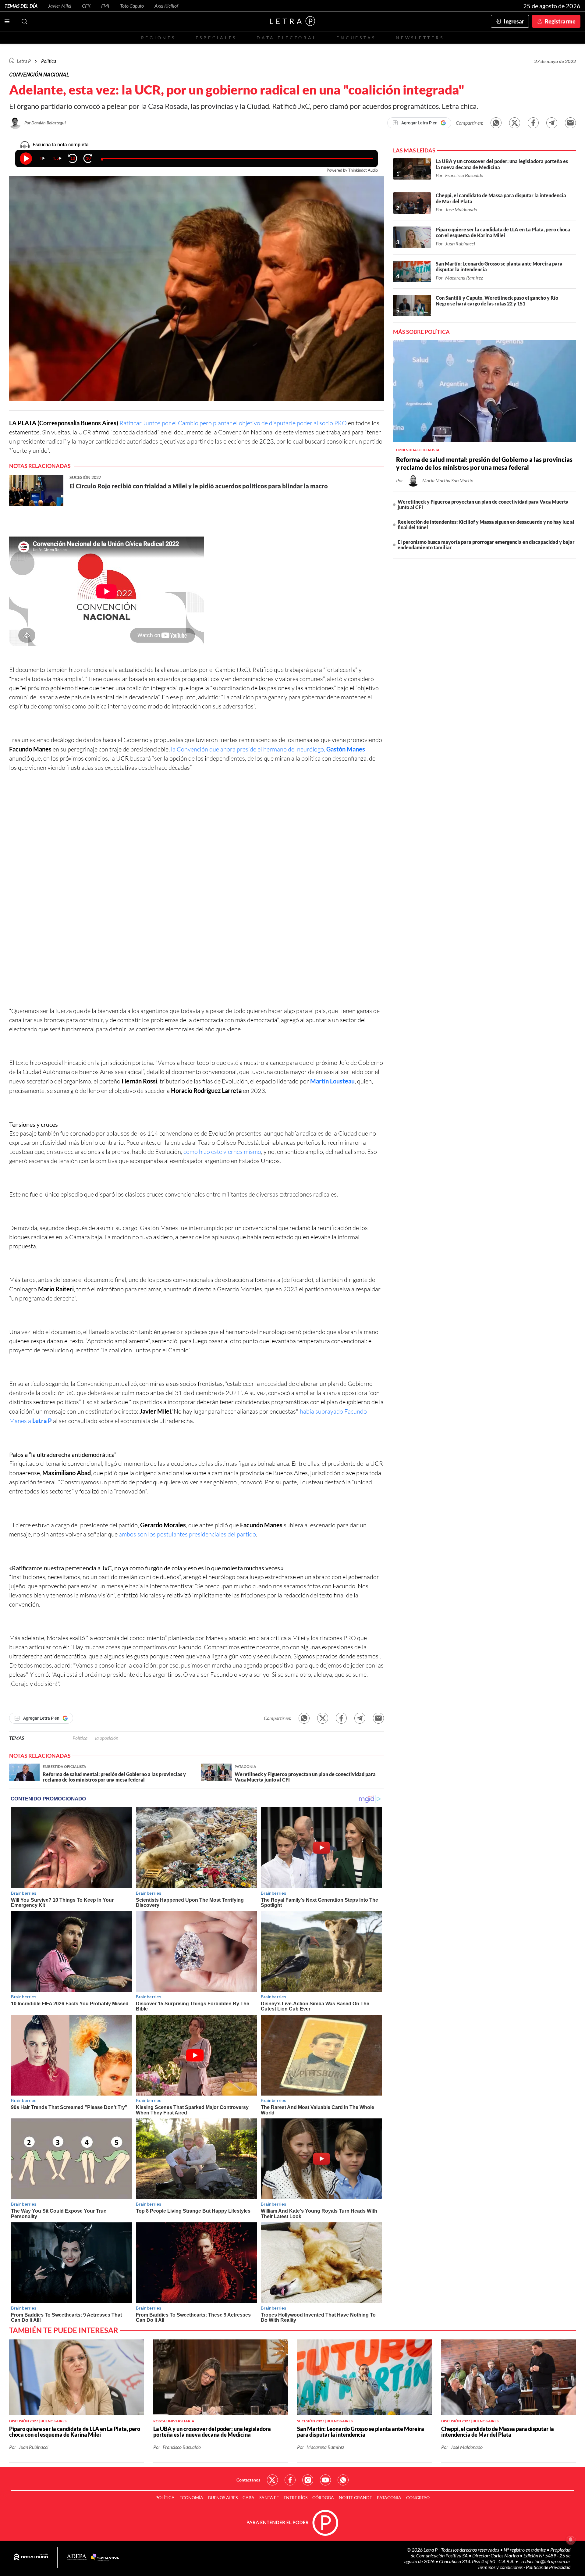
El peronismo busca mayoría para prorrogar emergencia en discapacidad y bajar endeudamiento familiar (486, 545)
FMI (105, 6)
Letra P (24, 61)
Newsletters (420, 38)
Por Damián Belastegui (45, 123)
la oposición (107, 1738)
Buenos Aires (223, 2498)
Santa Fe (269, 2498)
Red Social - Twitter (272, 2480)
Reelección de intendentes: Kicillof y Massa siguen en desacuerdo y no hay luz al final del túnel (486, 524)
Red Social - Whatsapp (343, 2480)
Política (49, 61)
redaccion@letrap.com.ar (546, 2561)
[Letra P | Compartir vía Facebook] (533, 123)
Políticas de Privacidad (548, 2567)
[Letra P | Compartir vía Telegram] (552, 123)
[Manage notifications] (571, 2540)
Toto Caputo (132, 6)
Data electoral (287, 38)
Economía (191, 2498)
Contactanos (248, 2480)
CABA (248, 2498)
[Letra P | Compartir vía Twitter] (515, 123)
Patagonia (389, 2498)
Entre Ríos (296, 2498)
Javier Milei (60, 6)
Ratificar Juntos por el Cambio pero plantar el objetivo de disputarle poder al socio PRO (233, 423)
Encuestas (356, 38)
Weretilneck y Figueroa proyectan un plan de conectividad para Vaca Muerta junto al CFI (483, 504)
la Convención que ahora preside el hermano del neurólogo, (268, 749)
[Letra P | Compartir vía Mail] (570, 123)
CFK (86, 6)
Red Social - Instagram (308, 2480)
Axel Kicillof (166, 6)
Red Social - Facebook (290, 2480)
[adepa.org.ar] (77, 2557)
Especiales (216, 38)
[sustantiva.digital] (105, 2557)
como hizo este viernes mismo (222, 1152)
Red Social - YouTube (325, 2480)
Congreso (418, 2498)
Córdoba (323, 2498)
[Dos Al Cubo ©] (31, 2557)
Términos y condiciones (500, 2567)
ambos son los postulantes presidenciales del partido (187, 1534)
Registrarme (560, 21)
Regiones (158, 38)
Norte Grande (355, 2498)
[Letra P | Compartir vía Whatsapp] (496, 123)
